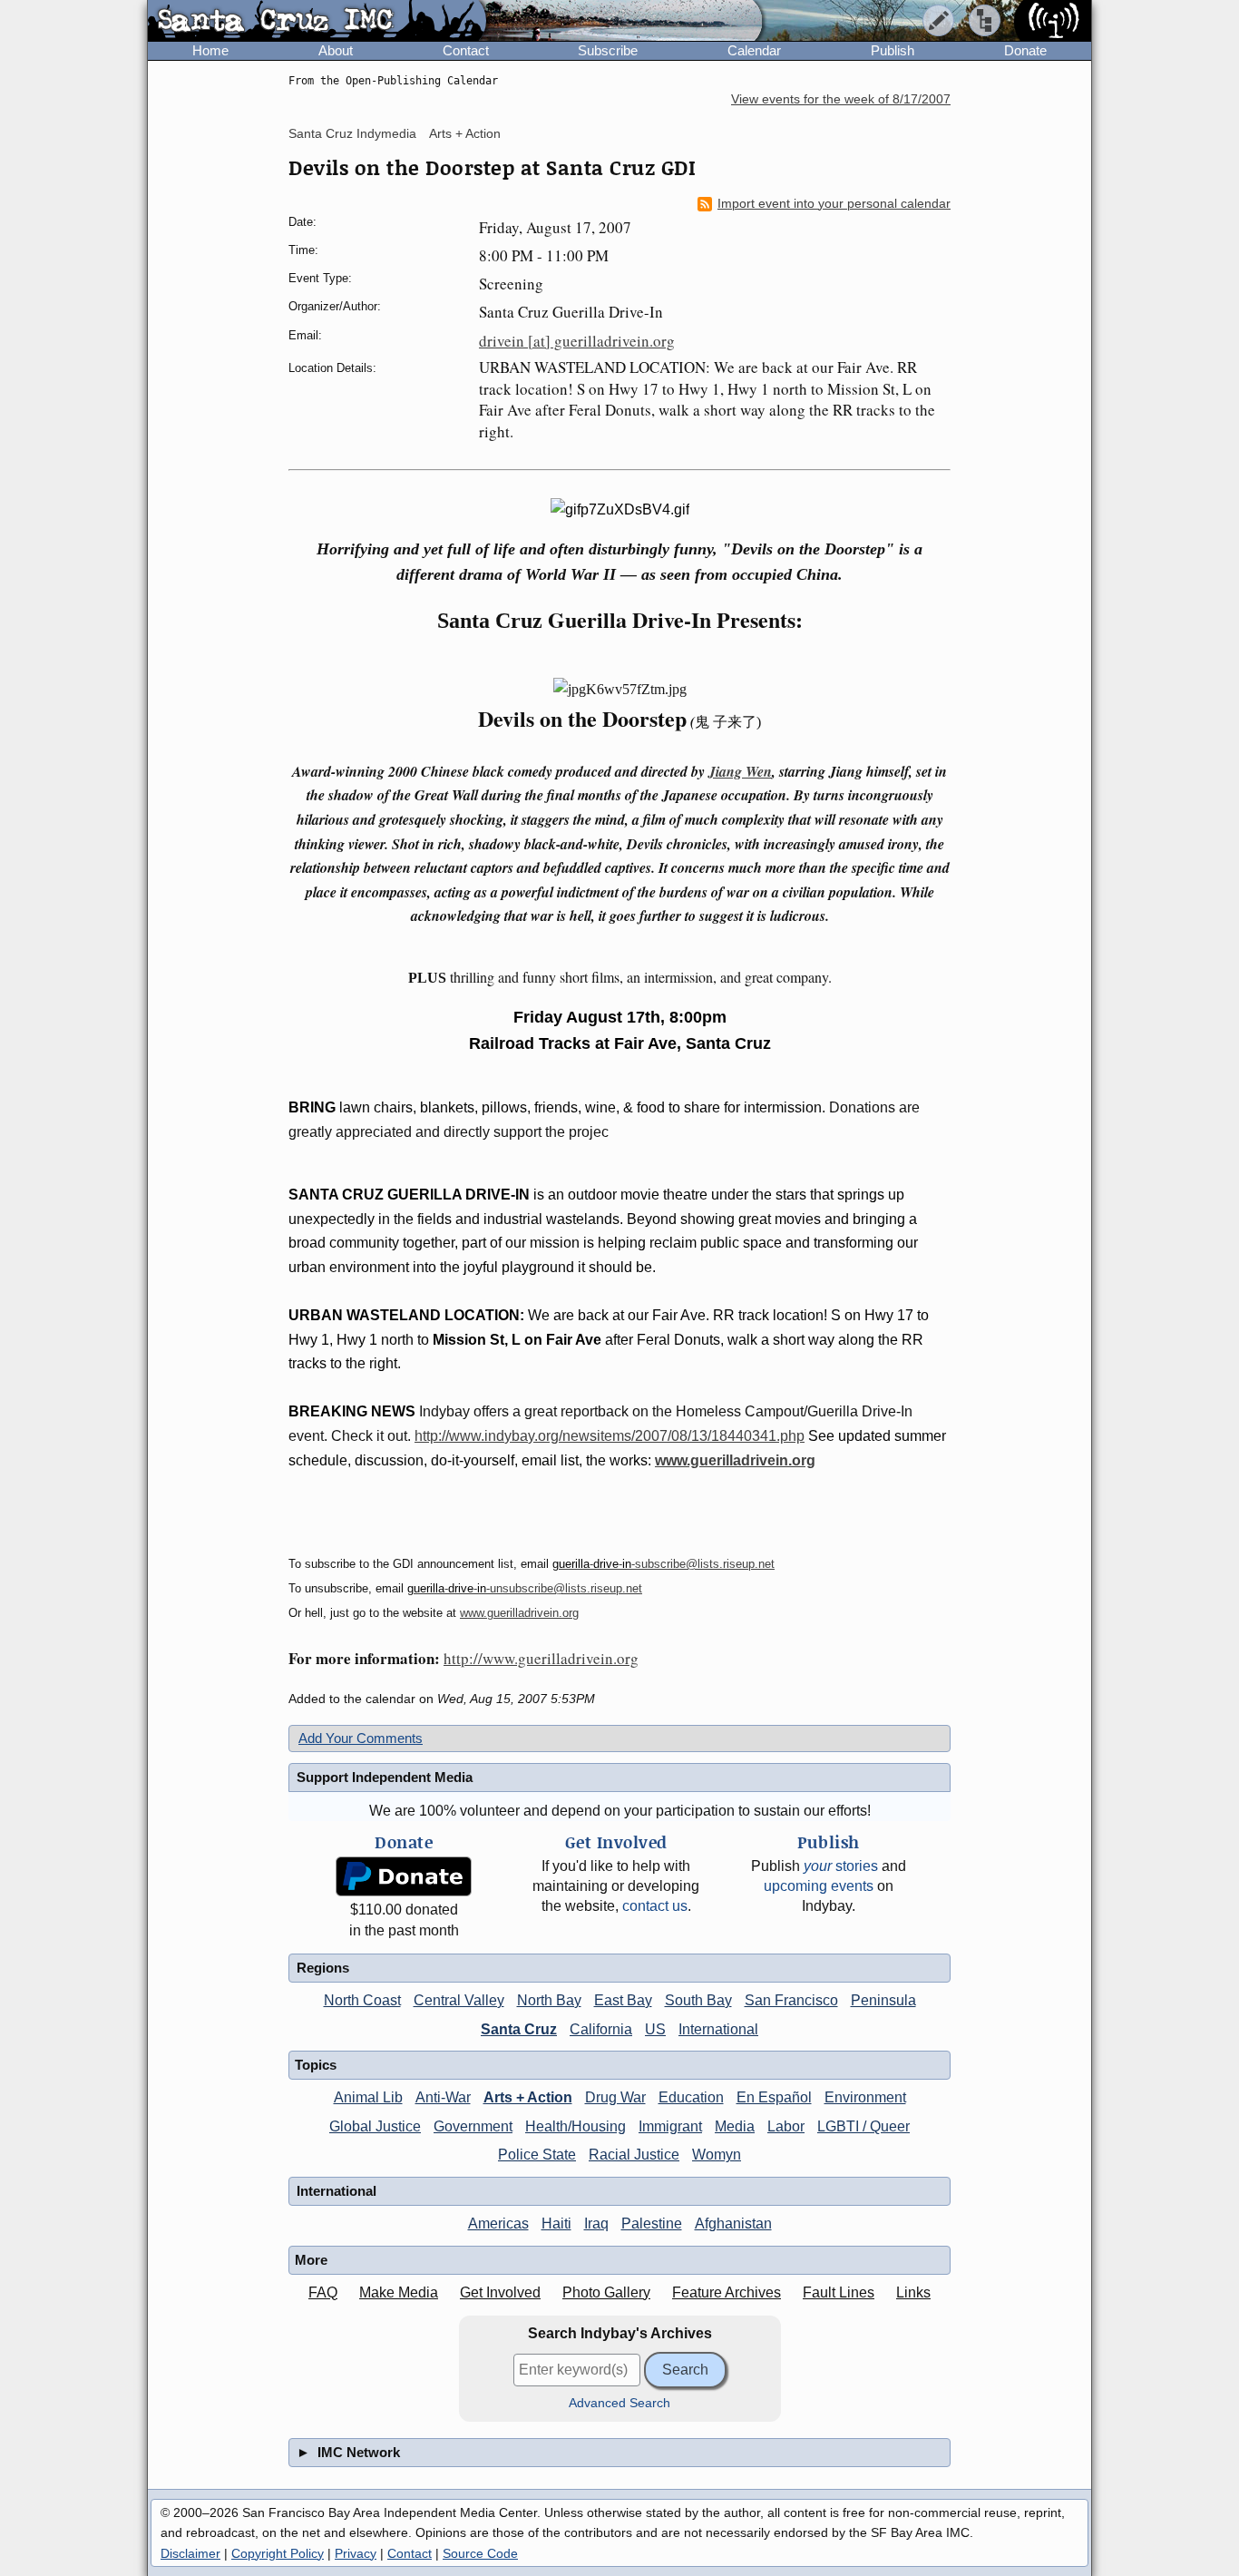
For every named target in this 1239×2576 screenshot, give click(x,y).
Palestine (652, 2223)
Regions (323, 1968)
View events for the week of (841, 99)
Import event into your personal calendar (834, 204)
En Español (774, 2097)
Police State (537, 2155)
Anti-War (443, 2097)
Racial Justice (634, 2155)
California (601, 2029)
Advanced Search (619, 2403)
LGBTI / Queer (863, 2126)
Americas (498, 2223)
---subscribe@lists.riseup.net (663, 1564)
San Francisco (791, 2000)
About (336, 50)
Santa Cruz (519, 2029)
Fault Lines (839, 2292)
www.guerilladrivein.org (735, 1460)
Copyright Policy (278, 2553)
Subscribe (608, 50)
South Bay (698, 2000)
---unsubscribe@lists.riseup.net (525, 1588)
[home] (317, 22)
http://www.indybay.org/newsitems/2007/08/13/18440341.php (610, 1436)
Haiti (556, 2223)
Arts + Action (465, 133)
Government (473, 2126)
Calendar (754, 50)
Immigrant (670, 2126)
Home (210, 50)
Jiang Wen (740, 771)
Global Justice (375, 2126)
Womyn (717, 2155)
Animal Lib (368, 2097)
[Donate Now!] (404, 1877)
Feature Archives (727, 2292)
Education (691, 2097)
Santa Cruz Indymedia (352, 133)
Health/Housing (576, 2126)
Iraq (596, 2223)
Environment (865, 2097)
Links (913, 2292)
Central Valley (459, 2000)
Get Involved (500, 2292)
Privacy (356, 2553)
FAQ (323, 2292)
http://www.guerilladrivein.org (541, 1658)
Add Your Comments (361, 1738)
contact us (655, 1906)
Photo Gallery (606, 2292)
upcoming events (819, 1886)
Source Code (480, 2553)
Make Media (399, 2292)
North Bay (549, 2000)
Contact (466, 50)
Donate (1025, 50)
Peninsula (883, 2000)
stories (841, 1866)
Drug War (615, 2097)
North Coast (362, 2000)
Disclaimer (190, 2553)
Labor (786, 2126)
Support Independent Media (385, 1777)
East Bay (623, 2000)
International (718, 2029)
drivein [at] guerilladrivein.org (577, 341)
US (655, 2029)
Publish (893, 50)
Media (735, 2126)
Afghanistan (733, 2223)
